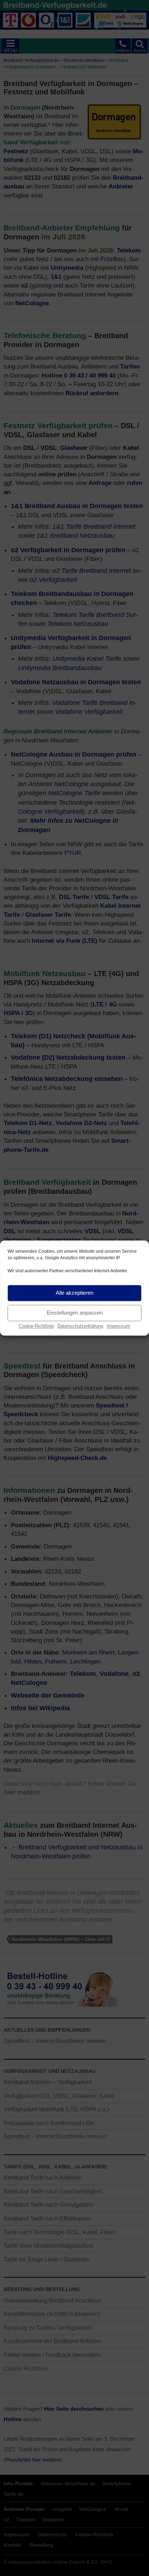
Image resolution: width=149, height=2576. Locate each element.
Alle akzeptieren (74, 1293)
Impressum (118, 1326)
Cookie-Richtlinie (36, 1326)
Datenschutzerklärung (80, 1326)
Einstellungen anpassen (75, 1313)
